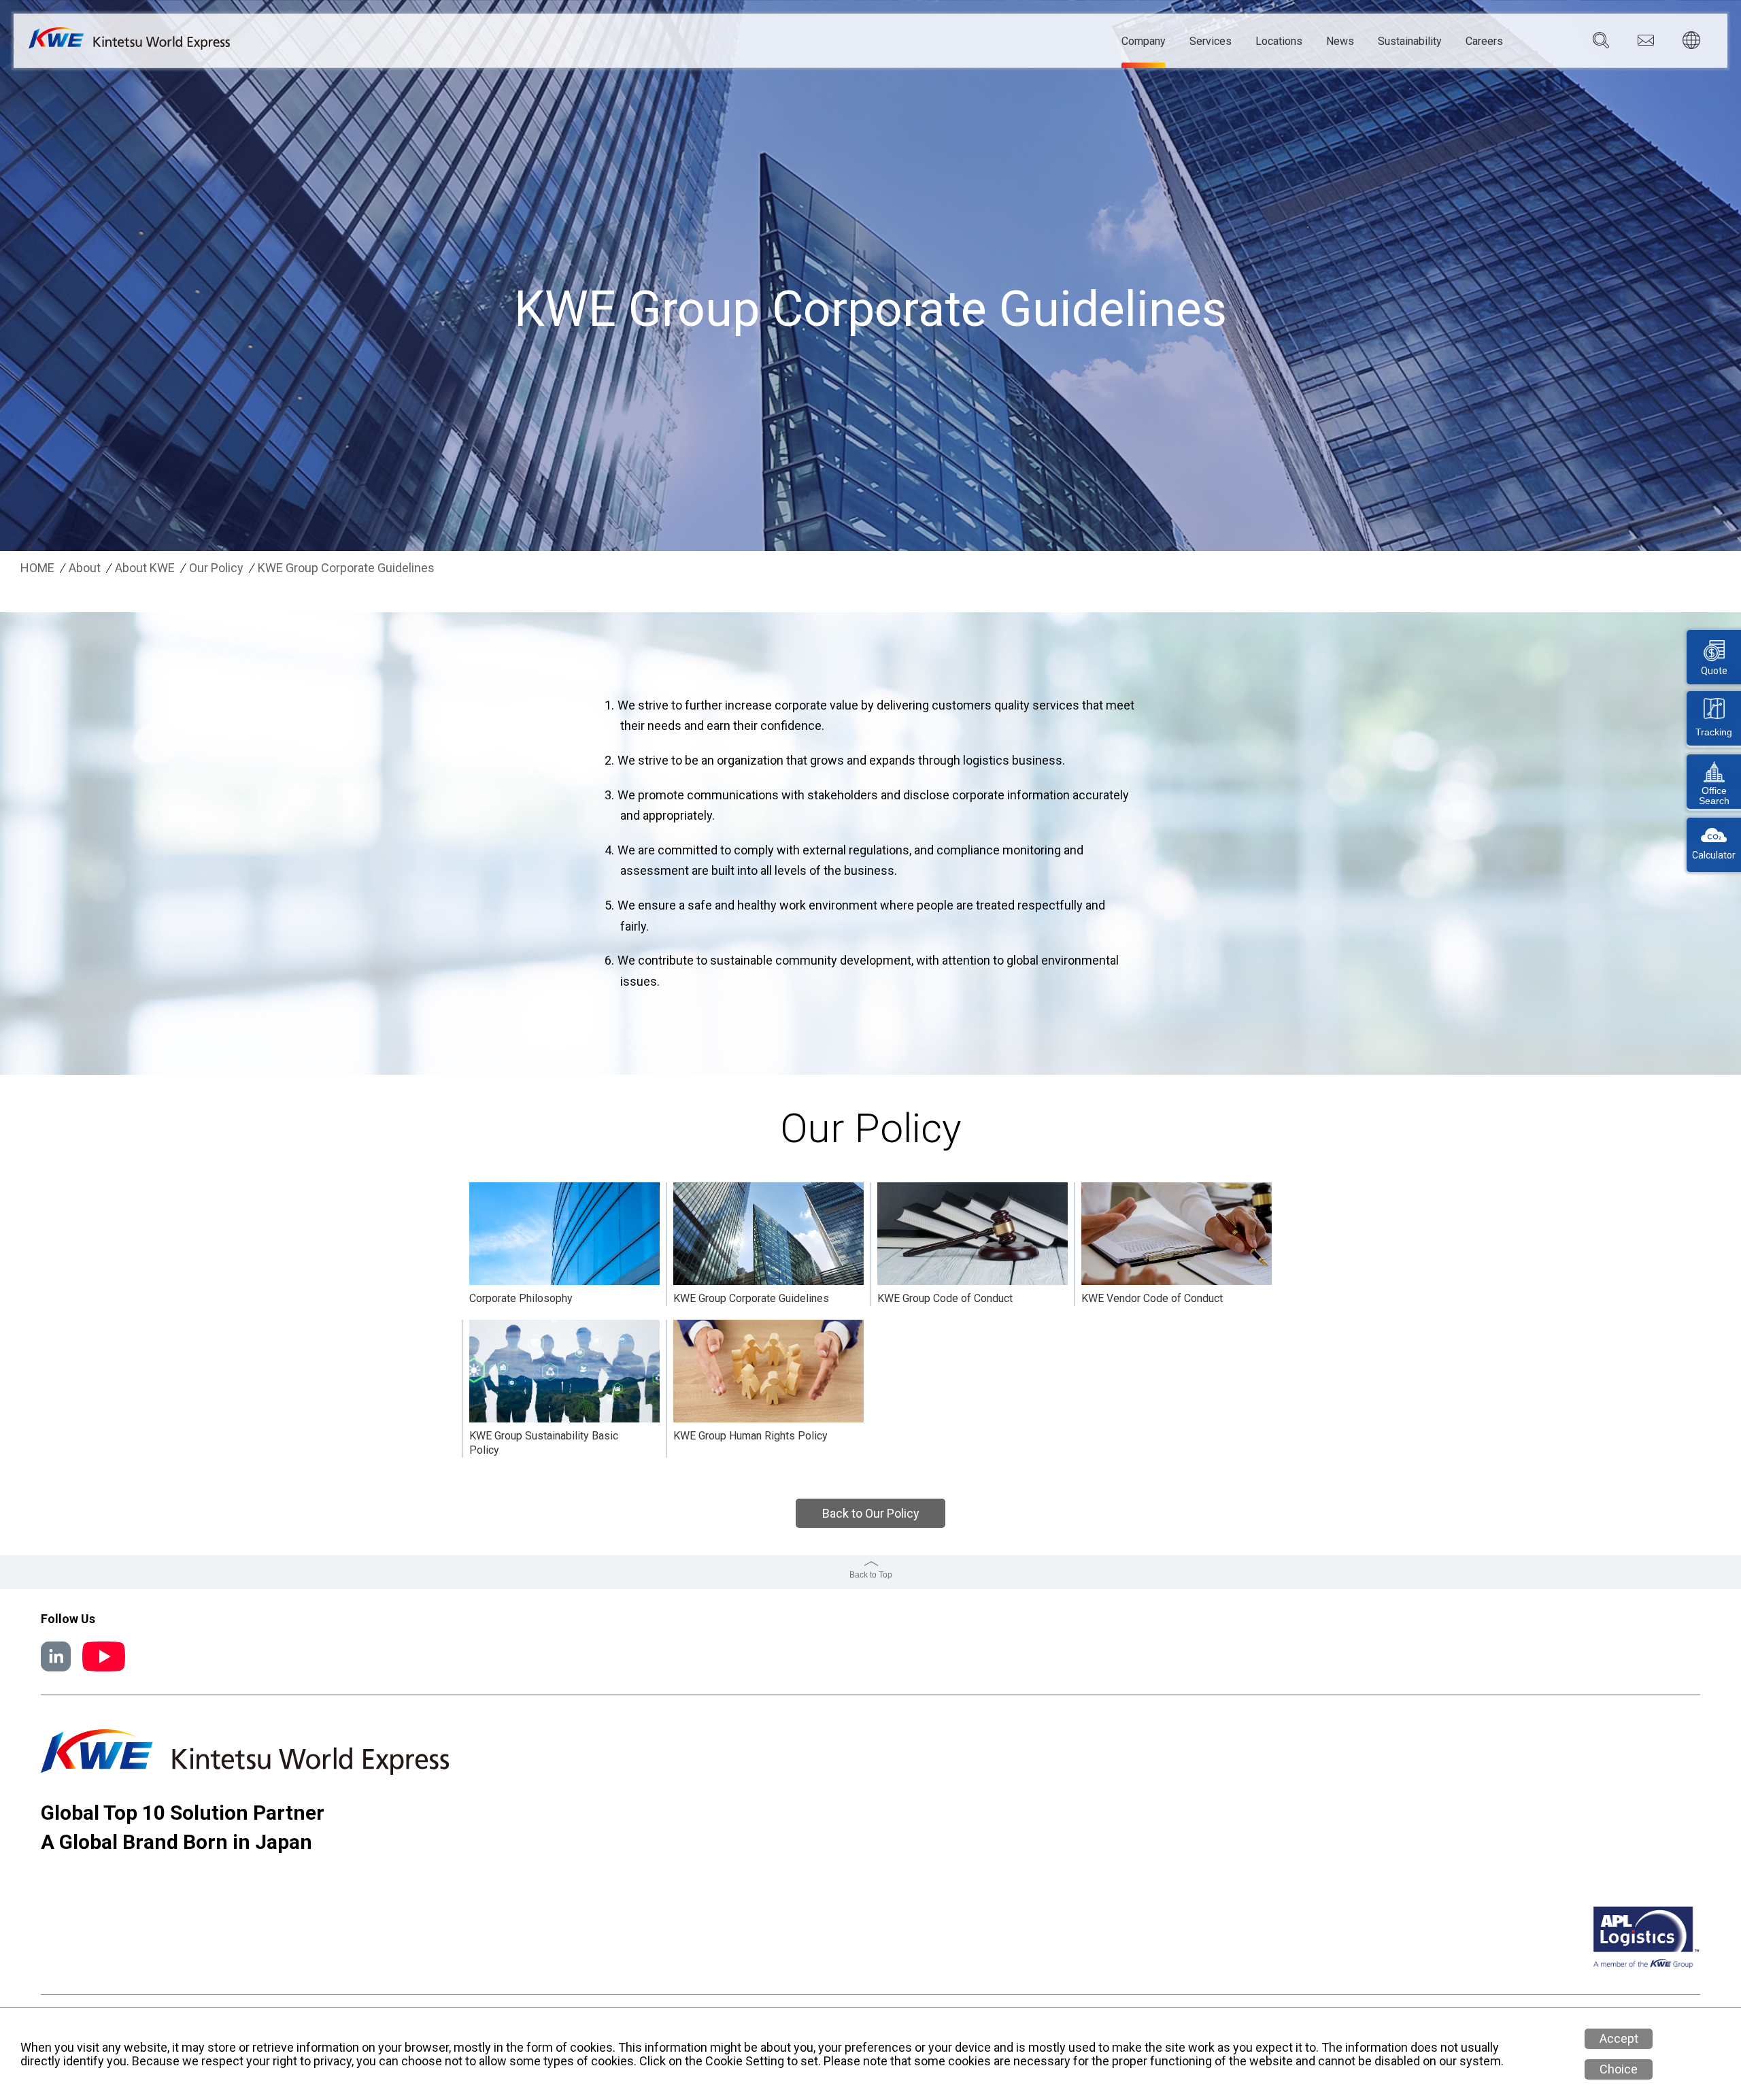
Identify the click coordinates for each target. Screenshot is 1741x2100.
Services (1211, 41)
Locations (1279, 41)
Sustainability (1410, 41)
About (85, 568)
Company (1144, 41)
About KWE (145, 568)
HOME (37, 568)
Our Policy (216, 568)
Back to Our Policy (871, 1513)
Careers (1484, 41)
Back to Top (871, 1575)
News (1340, 41)
